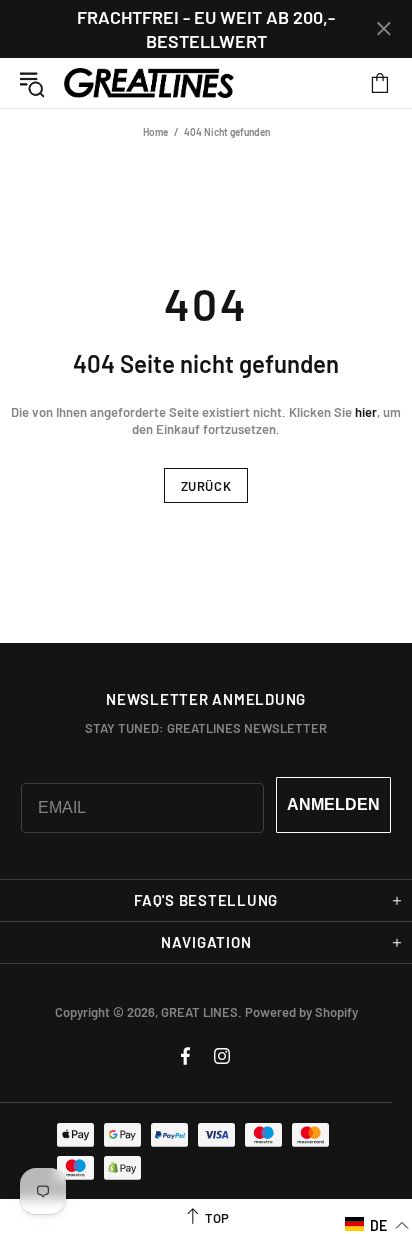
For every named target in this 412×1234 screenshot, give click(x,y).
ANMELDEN (333, 804)
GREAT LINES (149, 83)
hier (366, 412)
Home (155, 132)
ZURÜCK (206, 486)
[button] (377, 1224)
